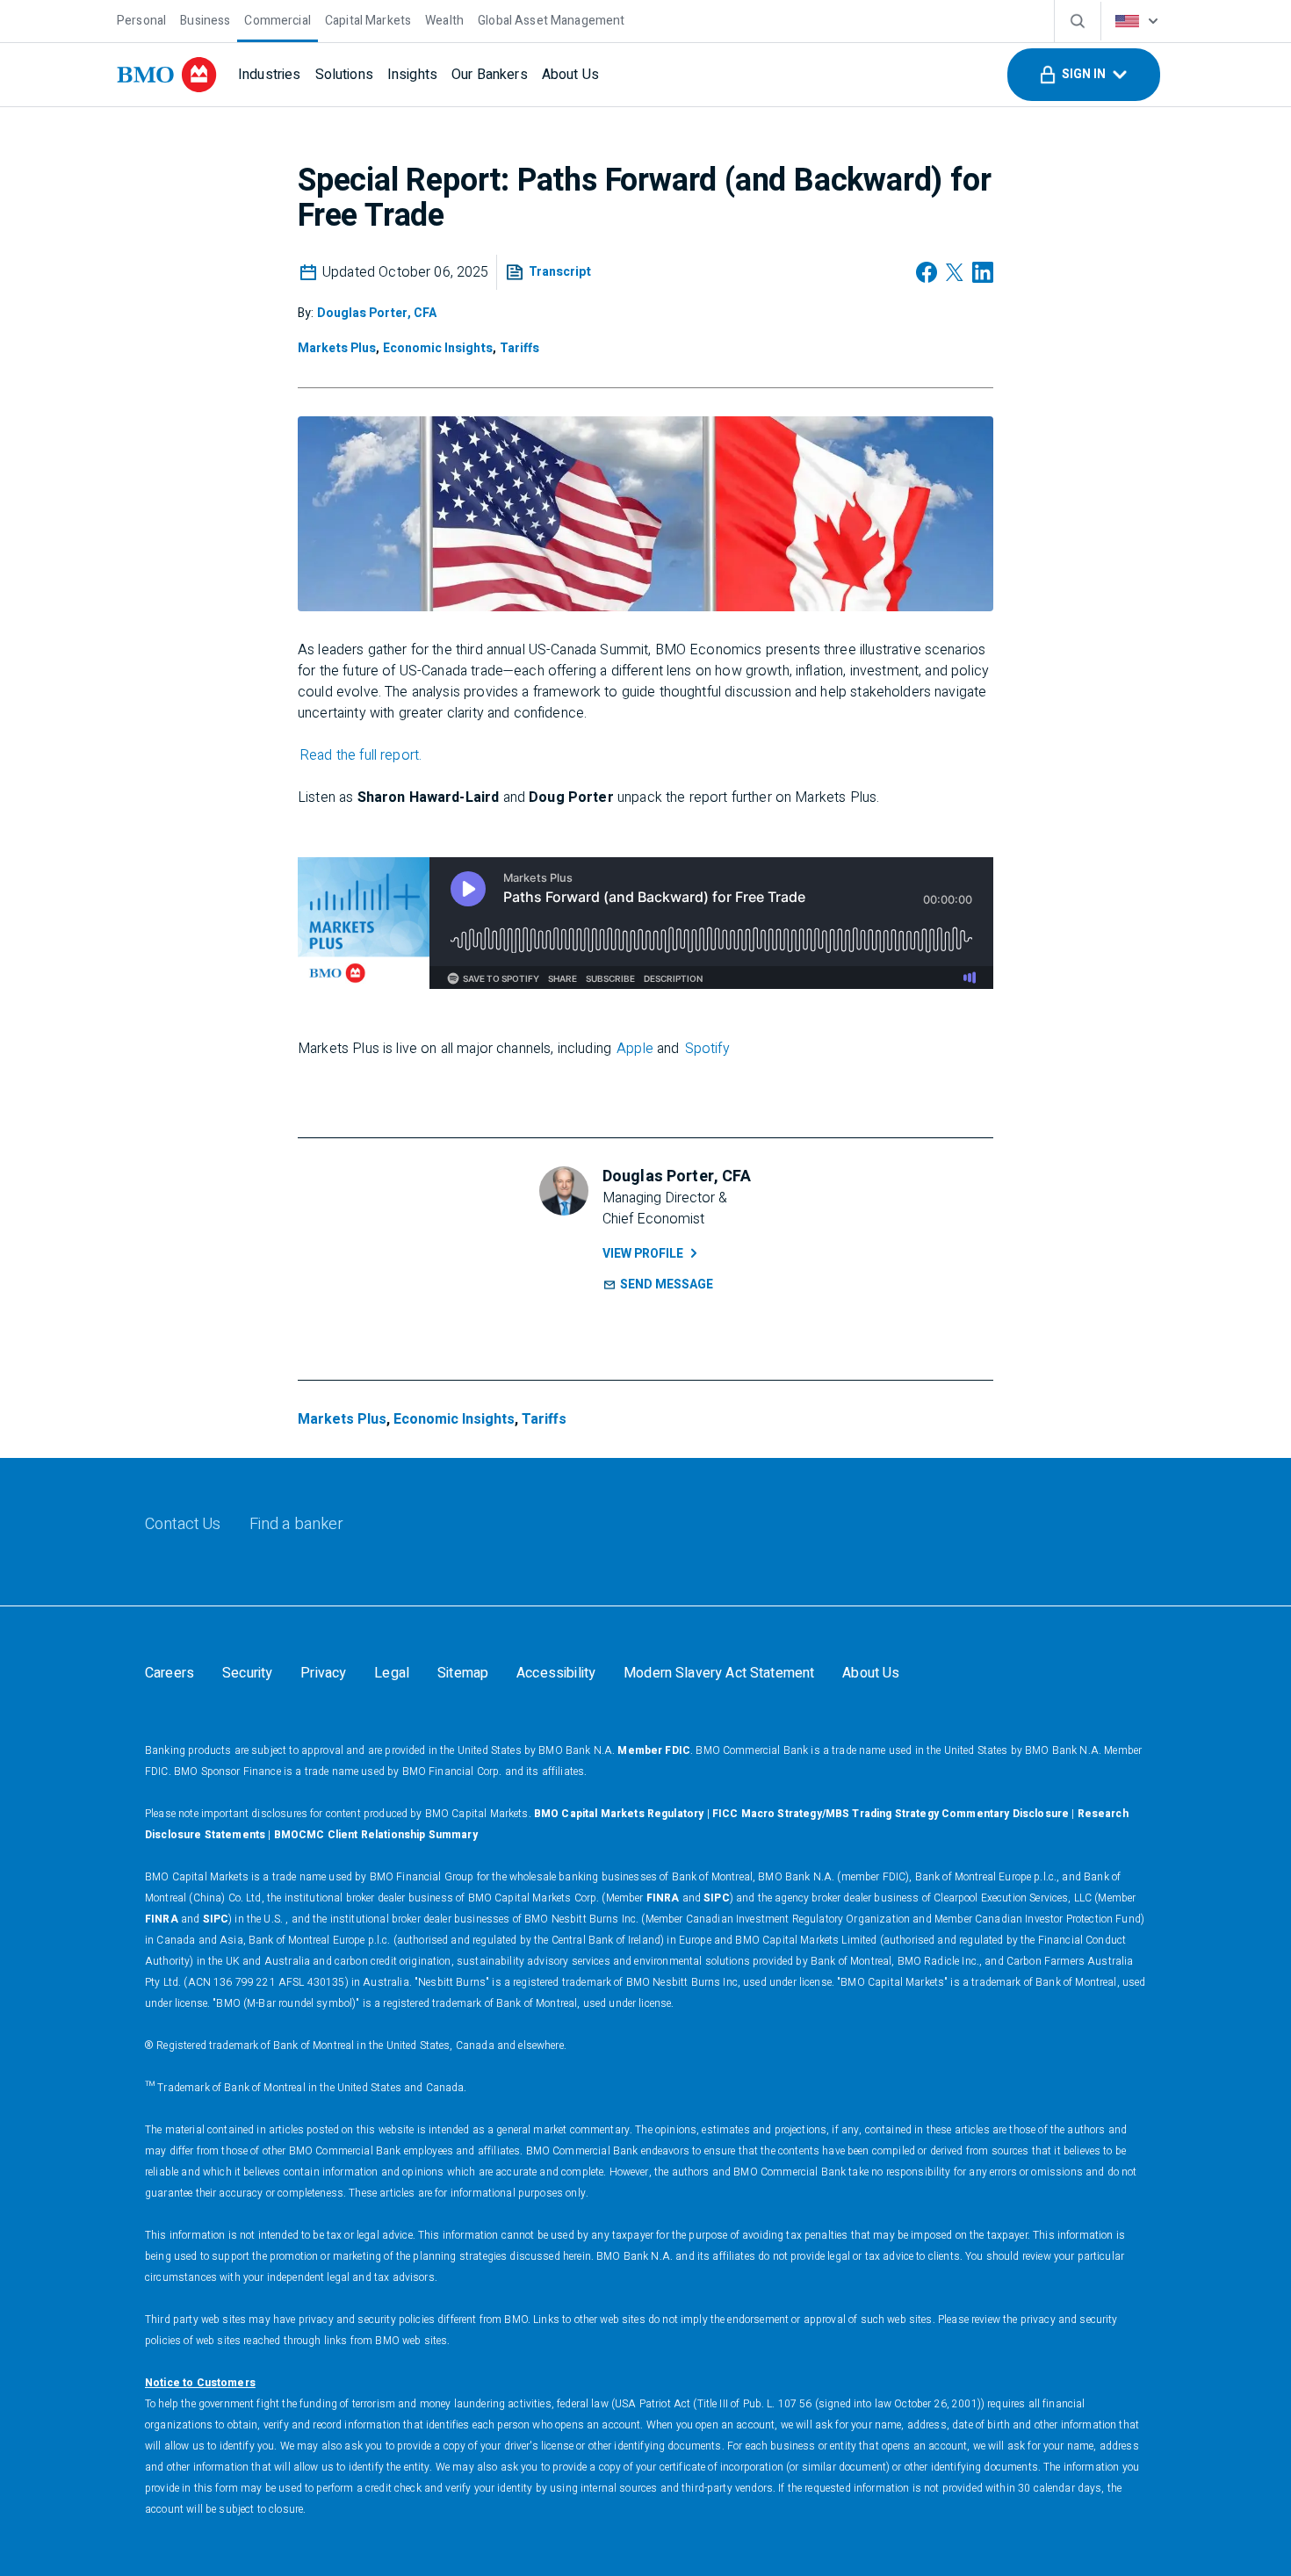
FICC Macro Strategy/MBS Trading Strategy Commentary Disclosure (891, 1814)
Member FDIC (654, 1750)
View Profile (643, 1254)
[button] (1084, 75)
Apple (635, 1049)
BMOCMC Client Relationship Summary (376, 1835)
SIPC (717, 1898)
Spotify (707, 1049)
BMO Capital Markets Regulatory (619, 1814)
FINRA (663, 1898)
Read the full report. (361, 755)
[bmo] (167, 75)
